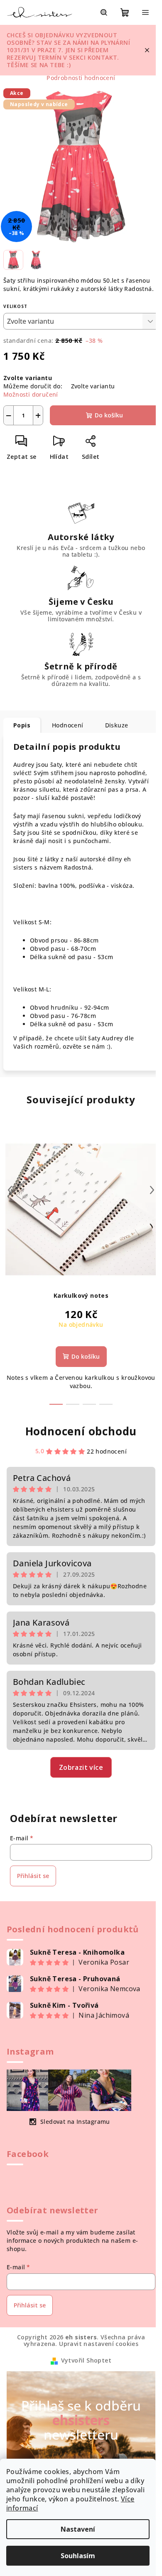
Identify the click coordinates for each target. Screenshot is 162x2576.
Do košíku (109, 415)
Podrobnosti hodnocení (81, 78)
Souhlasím (78, 2556)
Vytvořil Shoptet (86, 2360)
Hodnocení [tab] (68, 725)
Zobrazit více (81, 1767)
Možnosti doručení (31, 394)
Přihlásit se (33, 1876)
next (152, 1190)
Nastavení (78, 2529)
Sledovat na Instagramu (75, 2122)
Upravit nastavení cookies (99, 2344)
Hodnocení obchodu (81, 1431)
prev (10, 1190)
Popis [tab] (22, 725)
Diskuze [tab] (117, 725)
